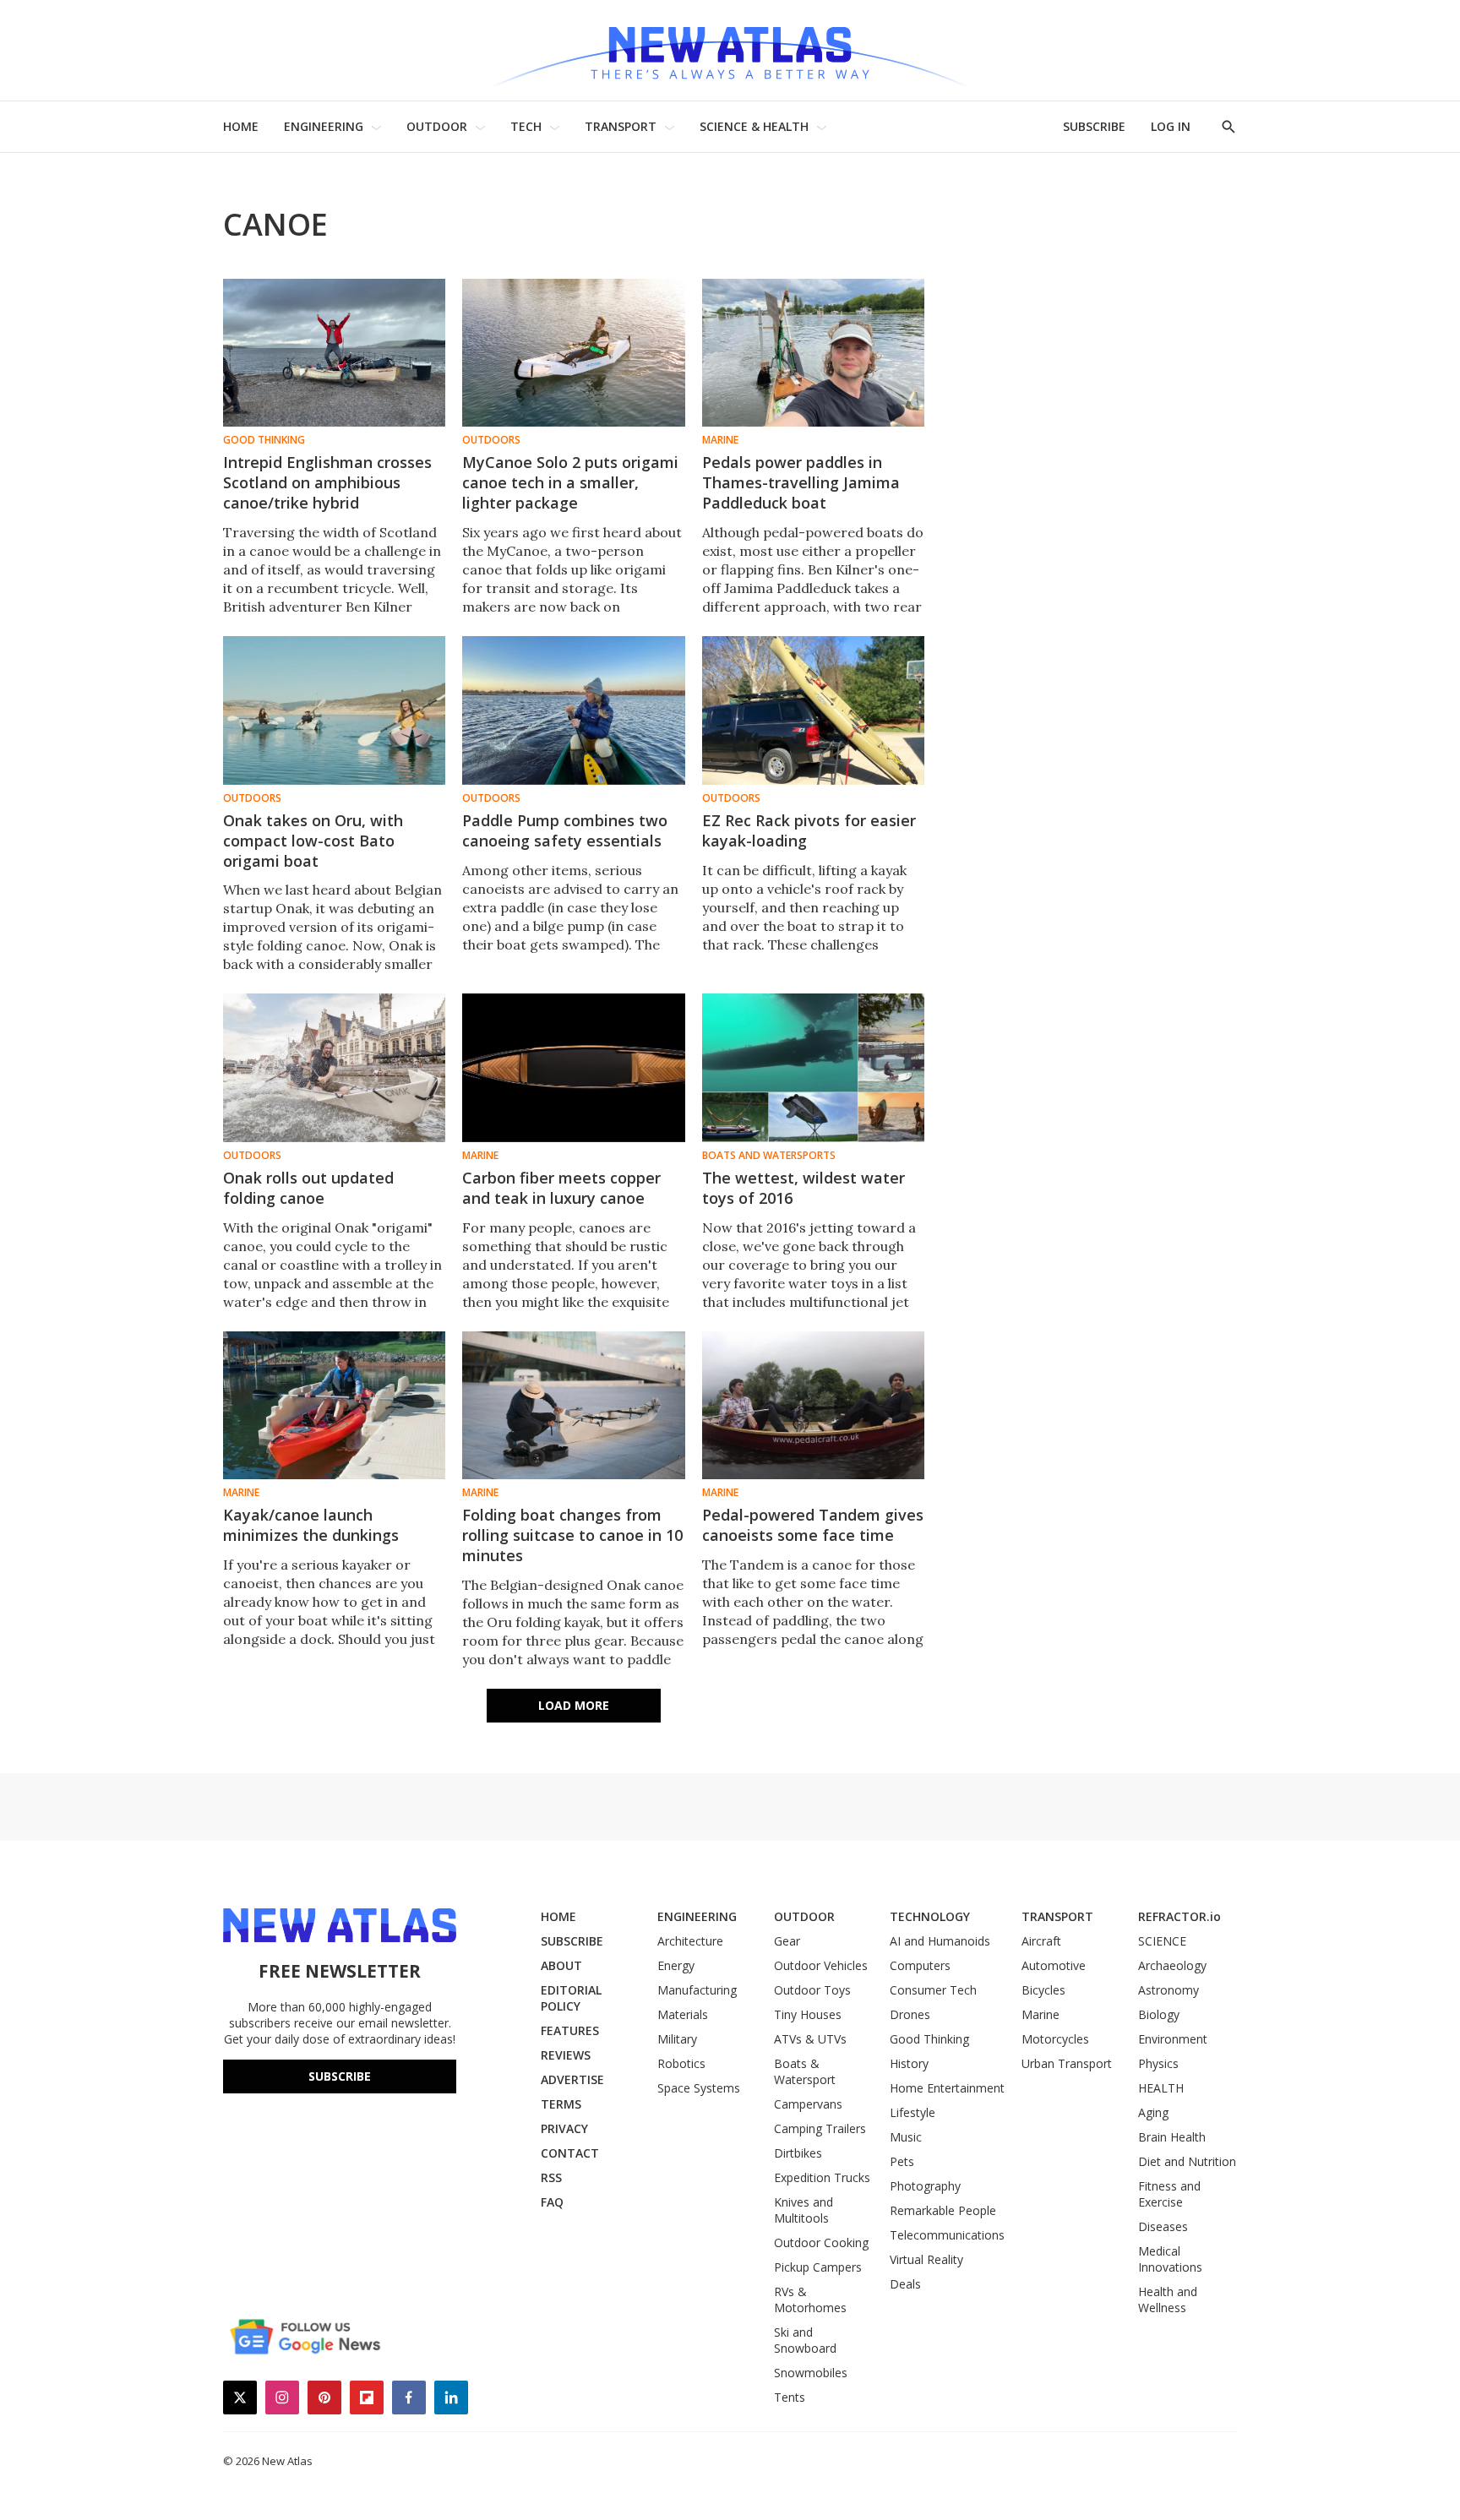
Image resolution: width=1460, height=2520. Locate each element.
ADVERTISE (572, 2079)
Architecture (690, 1941)
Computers (920, 1965)
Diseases (1163, 2226)
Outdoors (491, 440)
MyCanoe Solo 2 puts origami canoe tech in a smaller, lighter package (570, 482)
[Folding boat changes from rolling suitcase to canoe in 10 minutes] (573, 1405)
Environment (1173, 2039)
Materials (683, 2014)
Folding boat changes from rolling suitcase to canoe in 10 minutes (572, 1535)
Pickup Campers (818, 2267)
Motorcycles (1055, 2039)
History (909, 2063)
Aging (1153, 2112)
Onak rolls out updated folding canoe (308, 1188)
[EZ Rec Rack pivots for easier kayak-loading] (813, 710)
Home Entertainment (947, 2088)
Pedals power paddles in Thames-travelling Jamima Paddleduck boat (801, 482)
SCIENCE (1162, 1941)
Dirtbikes (798, 2153)
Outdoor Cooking (821, 2242)
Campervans (808, 2104)
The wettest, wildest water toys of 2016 (804, 1188)
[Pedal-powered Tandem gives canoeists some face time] (813, 1405)
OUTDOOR (437, 126)
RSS (551, 2177)
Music (906, 2137)
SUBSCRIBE (1094, 126)
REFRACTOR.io (1179, 1916)
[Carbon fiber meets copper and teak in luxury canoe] (573, 1067)
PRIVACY (564, 2128)
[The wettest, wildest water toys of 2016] (813, 1067)
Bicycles (1043, 1990)
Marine (720, 440)
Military (677, 2039)
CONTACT (570, 2153)
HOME (241, 126)
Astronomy (1169, 1990)
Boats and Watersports (769, 1156)
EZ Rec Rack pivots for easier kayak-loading (809, 830)
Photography (925, 2186)
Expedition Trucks (822, 2177)
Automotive (1054, 1965)
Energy (676, 1965)
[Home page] (730, 50)
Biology (1159, 2014)
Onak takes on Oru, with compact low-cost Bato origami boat (313, 841)
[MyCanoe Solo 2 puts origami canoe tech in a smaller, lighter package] (573, 353)
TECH (526, 126)
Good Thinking (264, 440)
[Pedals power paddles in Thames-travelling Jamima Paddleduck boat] (813, 353)
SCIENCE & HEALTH (754, 126)
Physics (1158, 2063)
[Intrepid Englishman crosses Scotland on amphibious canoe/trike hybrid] (334, 353)
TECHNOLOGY (930, 1916)
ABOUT (561, 1965)
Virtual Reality (926, 2259)
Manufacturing (697, 1990)
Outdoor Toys (812, 1990)
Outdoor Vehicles (821, 1965)
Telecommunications (947, 2235)
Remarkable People (943, 2210)
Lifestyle (912, 2112)
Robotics (681, 2063)
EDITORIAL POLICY (571, 1998)
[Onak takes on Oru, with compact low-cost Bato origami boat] (334, 710)
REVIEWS (566, 2055)
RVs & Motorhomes (810, 2300)
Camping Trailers (820, 2128)
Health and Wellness (1168, 2300)
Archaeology (1172, 1965)
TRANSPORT (621, 126)
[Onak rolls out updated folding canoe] (334, 1067)
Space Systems (699, 2088)
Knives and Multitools (804, 2210)
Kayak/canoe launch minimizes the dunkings (311, 1525)
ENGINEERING (324, 126)
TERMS (561, 2104)
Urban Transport (1067, 2063)
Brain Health (1172, 2137)
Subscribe (340, 2076)
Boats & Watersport (805, 2071)
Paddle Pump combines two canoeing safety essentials (565, 830)
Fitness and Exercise (1169, 2194)
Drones (910, 2014)
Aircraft (1041, 1941)
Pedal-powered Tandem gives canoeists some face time (813, 1525)
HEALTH (1161, 2088)
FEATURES (570, 2030)
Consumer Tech (933, 1990)
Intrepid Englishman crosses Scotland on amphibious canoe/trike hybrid (327, 482)
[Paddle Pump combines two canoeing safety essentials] (573, 710)
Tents (790, 2397)
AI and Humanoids (940, 1941)
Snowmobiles (811, 2373)
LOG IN (1171, 126)
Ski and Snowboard (805, 2340)
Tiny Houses (808, 2014)
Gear (787, 1941)
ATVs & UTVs (810, 2039)
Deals (905, 2284)
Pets (902, 2161)
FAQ (552, 2202)
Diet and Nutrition (1187, 2161)
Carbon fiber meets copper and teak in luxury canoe (561, 1188)
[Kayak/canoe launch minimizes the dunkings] (334, 1405)
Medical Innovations (1170, 2259)
